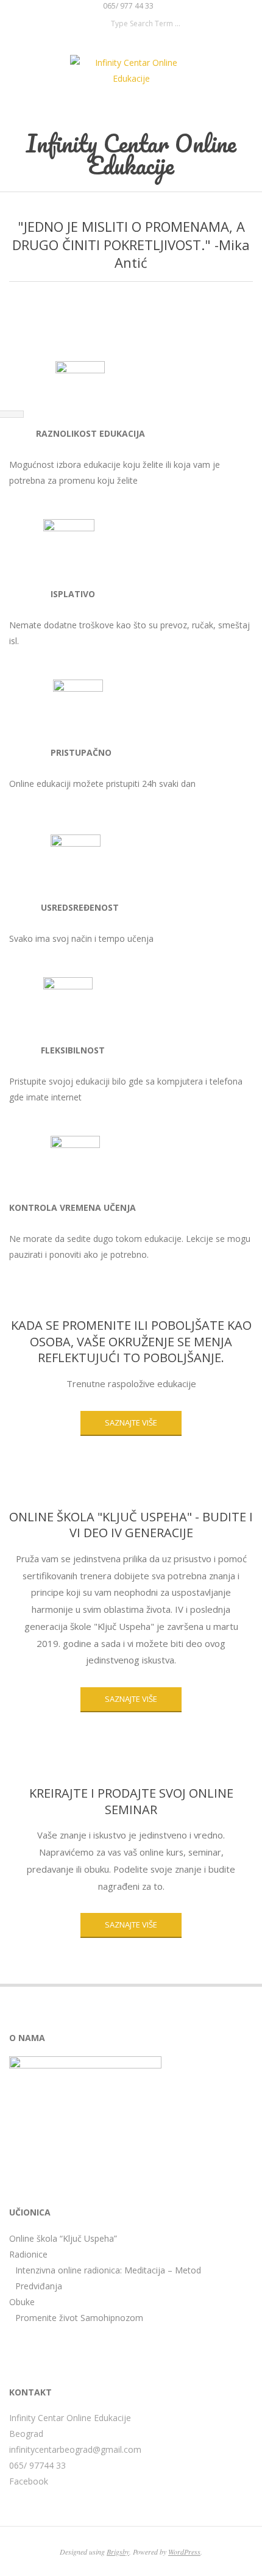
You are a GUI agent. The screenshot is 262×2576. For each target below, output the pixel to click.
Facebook (29, 2481)
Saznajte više (131, 1699)
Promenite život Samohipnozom (79, 2318)
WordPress (184, 2552)
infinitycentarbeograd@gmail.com (75, 2449)
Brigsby (118, 2552)
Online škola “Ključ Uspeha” (63, 2238)
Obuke (22, 2302)
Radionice (28, 2254)
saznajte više (131, 1423)
